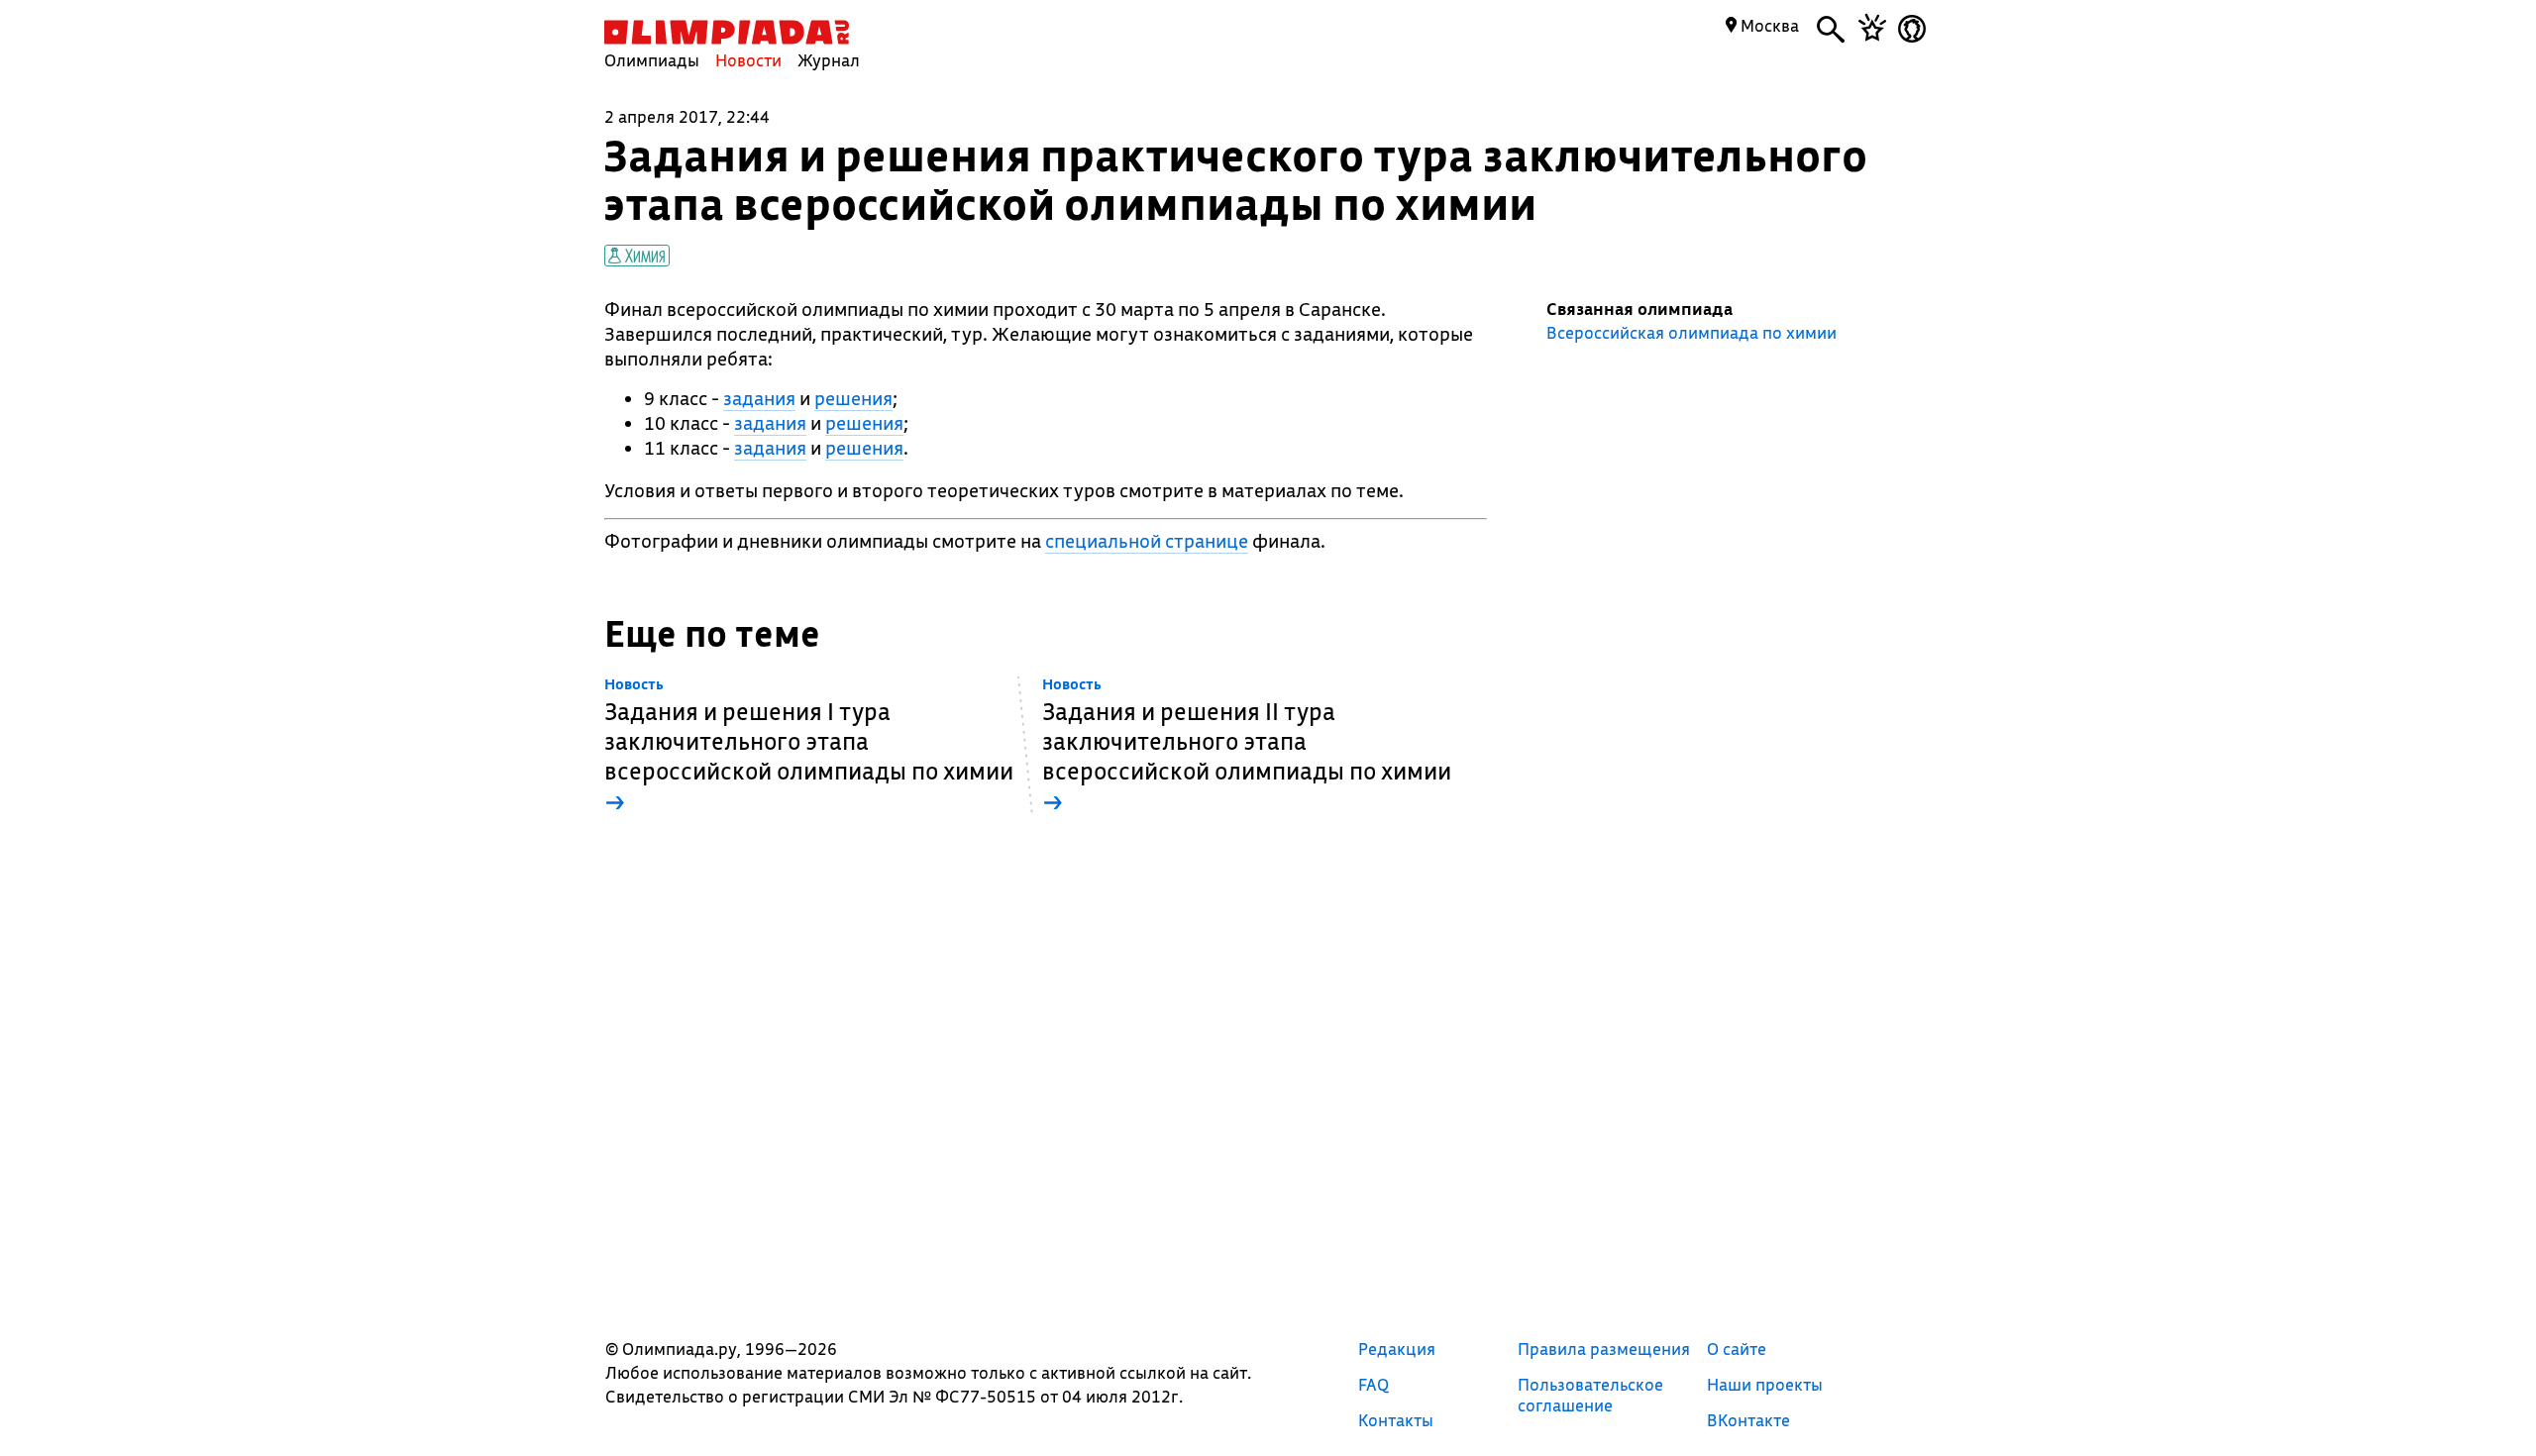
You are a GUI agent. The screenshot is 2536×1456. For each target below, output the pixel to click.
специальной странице (1147, 541)
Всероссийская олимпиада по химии (1691, 333)
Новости (748, 60)
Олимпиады (652, 60)
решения (853, 398)
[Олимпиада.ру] (727, 32)
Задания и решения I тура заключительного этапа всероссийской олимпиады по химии (809, 746)
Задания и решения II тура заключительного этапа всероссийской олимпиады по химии (1247, 746)
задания (759, 398)
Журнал (829, 60)
